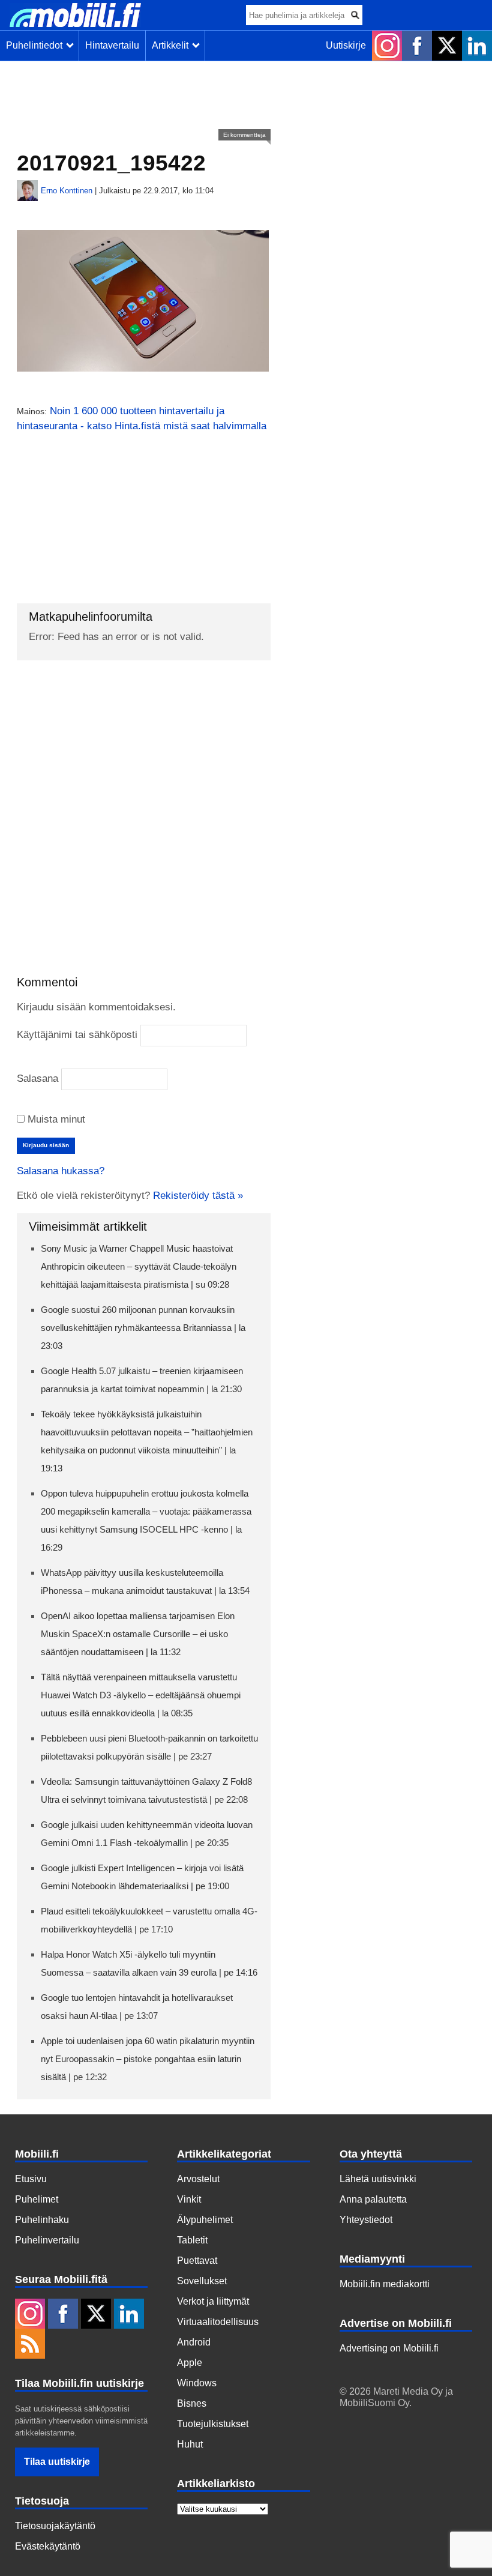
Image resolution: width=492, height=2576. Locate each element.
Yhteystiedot (366, 2220)
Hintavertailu (112, 45)
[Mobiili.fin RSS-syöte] (30, 2345)
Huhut (190, 2444)
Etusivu (31, 2179)
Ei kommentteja (244, 135)
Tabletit (192, 2240)
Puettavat (197, 2261)
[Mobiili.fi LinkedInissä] (477, 46)
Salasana (37, 1078)
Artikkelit (172, 45)
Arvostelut (198, 2179)
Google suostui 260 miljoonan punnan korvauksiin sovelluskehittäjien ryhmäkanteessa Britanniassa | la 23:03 (143, 1328)
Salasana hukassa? (61, 1171)
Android (194, 2342)
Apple (190, 2363)
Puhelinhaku (42, 2220)
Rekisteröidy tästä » (198, 1196)
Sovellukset (202, 2281)
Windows (197, 2383)
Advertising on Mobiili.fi (389, 2348)
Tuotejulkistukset (213, 2424)
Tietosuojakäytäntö (55, 2526)
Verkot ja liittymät (213, 2301)
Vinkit (189, 2199)
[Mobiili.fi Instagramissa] (387, 46)
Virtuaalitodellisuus (218, 2322)
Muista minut (55, 1119)
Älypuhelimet (205, 2220)
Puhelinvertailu (47, 2240)
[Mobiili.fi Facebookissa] (417, 46)
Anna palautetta (373, 2199)
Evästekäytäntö (48, 2546)
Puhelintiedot (37, 45)
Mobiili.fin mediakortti (385, 2284)
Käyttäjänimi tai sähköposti (77, 1035)
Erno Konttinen (67, 191)
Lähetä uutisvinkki (378, 2179)
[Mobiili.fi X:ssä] (447, 46)
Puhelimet (37, 2199)
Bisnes (192, 2403)
